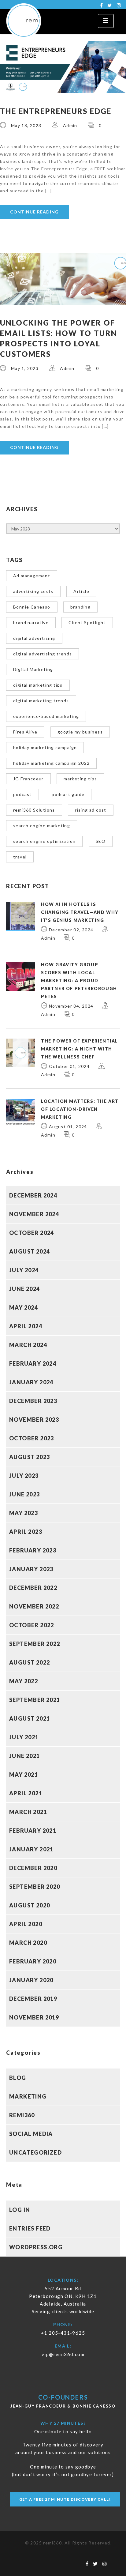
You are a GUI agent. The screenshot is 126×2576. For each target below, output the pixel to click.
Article (81, 591)
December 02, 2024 (71, 930)
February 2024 (33, 1363)
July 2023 (24, 1476)
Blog (18, 2078)
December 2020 (33, 1868)
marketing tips (80, 779)
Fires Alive (25, 732)
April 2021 (26, 1793)
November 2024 (34, 1214)
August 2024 (30, 1251)
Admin (70, 125)
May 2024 (24, 1307)
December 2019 (33, 1999)
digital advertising (34, 638)
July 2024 (24, 1270)
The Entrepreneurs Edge (56, 111)
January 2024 (31, 1382)
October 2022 (32, 1625)
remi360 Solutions (34, 810)
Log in (20, 2210)
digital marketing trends (41, 701)
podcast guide (68, 794)
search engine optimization (44, 841)
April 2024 (26, 1326)
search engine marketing (42, 826)
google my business (80, 732)
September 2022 (35, 1644)
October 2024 (32, 1233)
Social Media (31, 2134)
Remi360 (22, 2115)
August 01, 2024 (68, 1127)
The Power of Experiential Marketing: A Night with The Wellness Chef (80, 1049)
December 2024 (33, 1195)
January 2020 (31, 1980)
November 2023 (34, 1420)
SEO (101, 841)
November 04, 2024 (71, 1006)
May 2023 (24, 1513)
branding (80, 607)
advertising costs (33, 591)
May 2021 (24, 1775)
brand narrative (31, 622)
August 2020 (30, 1905)
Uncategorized (35, 2152)
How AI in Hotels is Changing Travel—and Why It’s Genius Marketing (80, 912)
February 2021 (33, 1831)
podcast (22, 794)
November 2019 (34, 2017)
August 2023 (30, 1457)
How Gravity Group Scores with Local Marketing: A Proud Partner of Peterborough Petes (79, 981)
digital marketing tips (38, 685)
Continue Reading (34, 212)
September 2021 (35, 1700)
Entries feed (30, 2228)
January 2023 (31, 1569)
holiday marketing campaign (45, 747)
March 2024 (28, 1345)
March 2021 (28, 1812)
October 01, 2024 (69, 1066)
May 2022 (24, 1681)
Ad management (32, 576)
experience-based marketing (46, 716)
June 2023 (25, 1494)
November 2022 (34, 1606)
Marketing (28, 2096)
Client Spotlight (87, 622)
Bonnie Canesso (32, 607)
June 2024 (25, 1289)
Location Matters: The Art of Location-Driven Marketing (80, 1109)
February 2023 (33, 1550)
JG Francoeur (28, 779)
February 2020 (33, 1961)
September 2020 (35, 1887)
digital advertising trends (43, 654)
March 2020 (28, 1943)
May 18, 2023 (26, 125)
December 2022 (33, 1588)
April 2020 (26, 1924)
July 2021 (24, 1737)
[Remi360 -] (27, 21)
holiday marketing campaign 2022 (51, 763)
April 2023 (26, 1532)
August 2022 (30, 1662)
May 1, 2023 (25, 368)
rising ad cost (91, 810)
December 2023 (33, 1401)
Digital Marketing (33, 669)
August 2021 (30, 1718)
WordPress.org (36, 2247)
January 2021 (31, 1849)
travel (20, 857)
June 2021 (25, 1756)
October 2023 (32, 1438)
